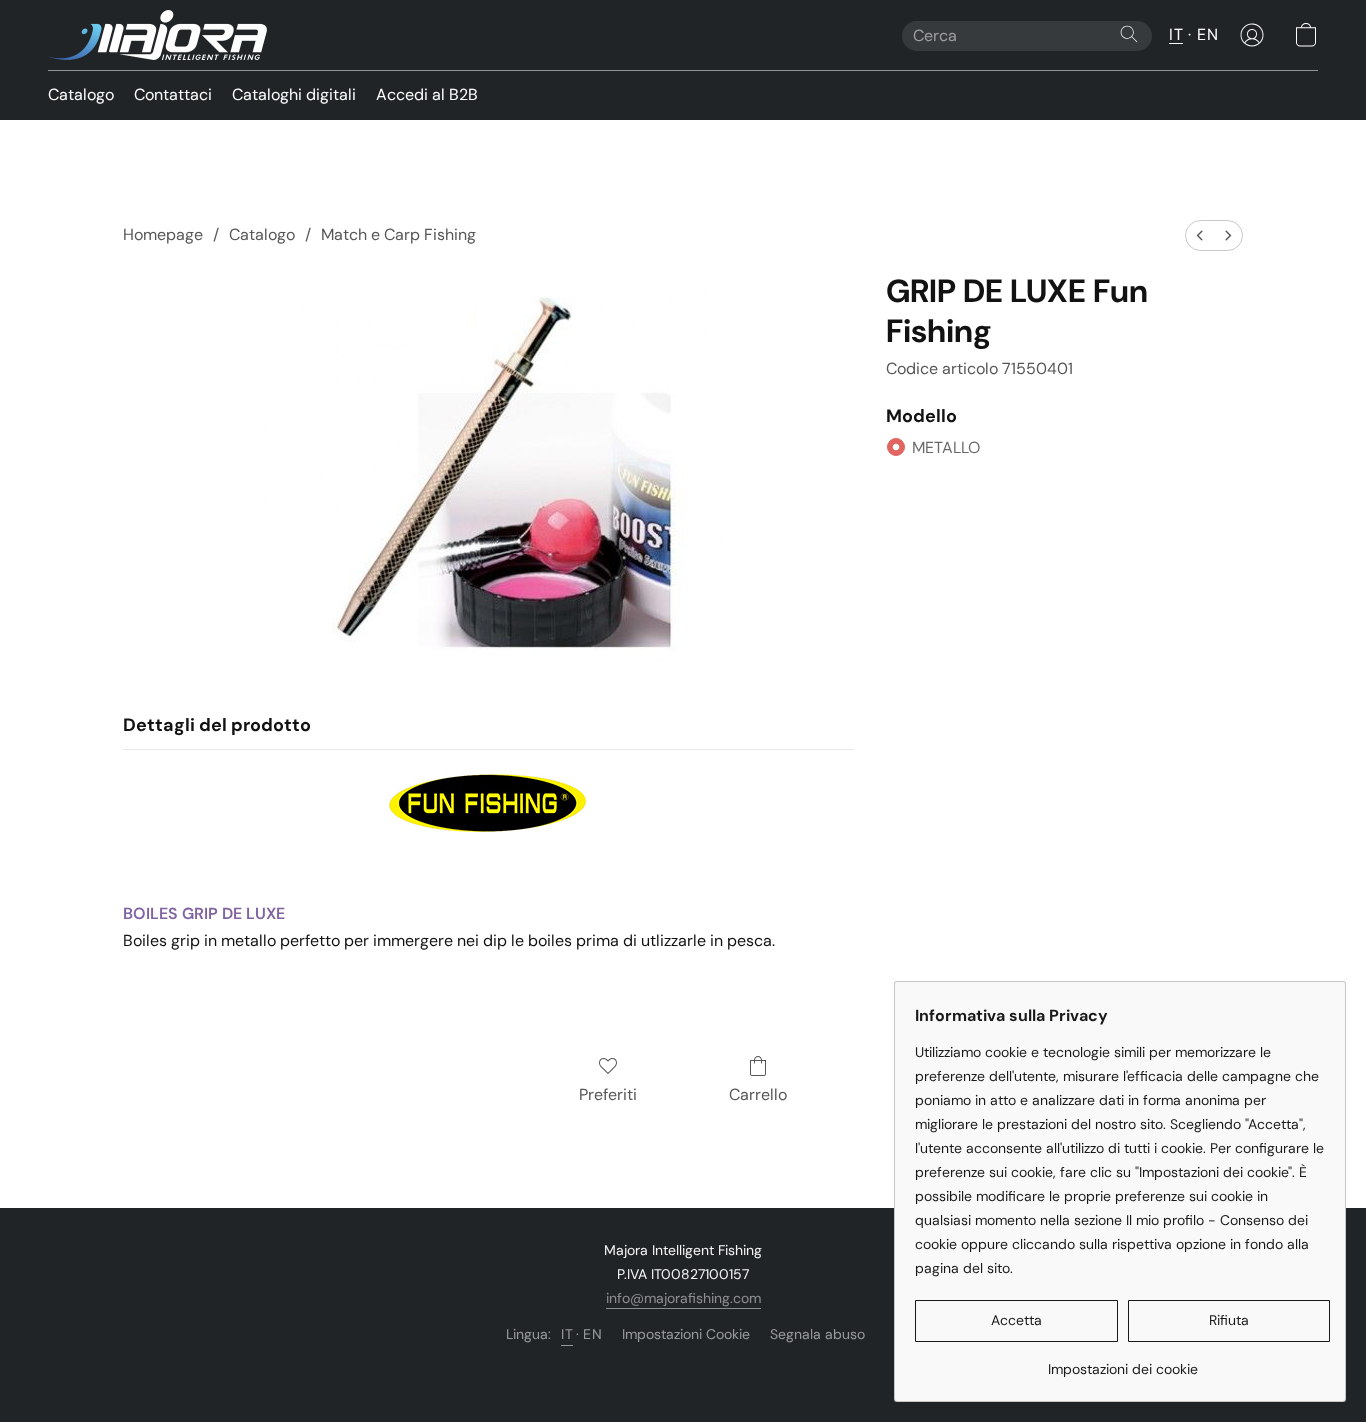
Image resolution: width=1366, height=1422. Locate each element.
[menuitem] (1200, 235)
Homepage (163, 234)
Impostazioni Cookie (686, 1334)
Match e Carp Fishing (398, 234)
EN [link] (592, 1334)
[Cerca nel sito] (1129, 34)
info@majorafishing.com (683, 1298)
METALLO (946, 447)
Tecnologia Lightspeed (683, 1368)
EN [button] (1207, 34)
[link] (1122, 1361)
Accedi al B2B (427, 94)
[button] (157, 35)
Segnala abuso (817, 1334)
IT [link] (567, 1334)
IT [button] (1176, 34)
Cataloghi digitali (294, 94)
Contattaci (173, 94)
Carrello (758, 1094)
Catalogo (81, 94)
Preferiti (608, 1094)
